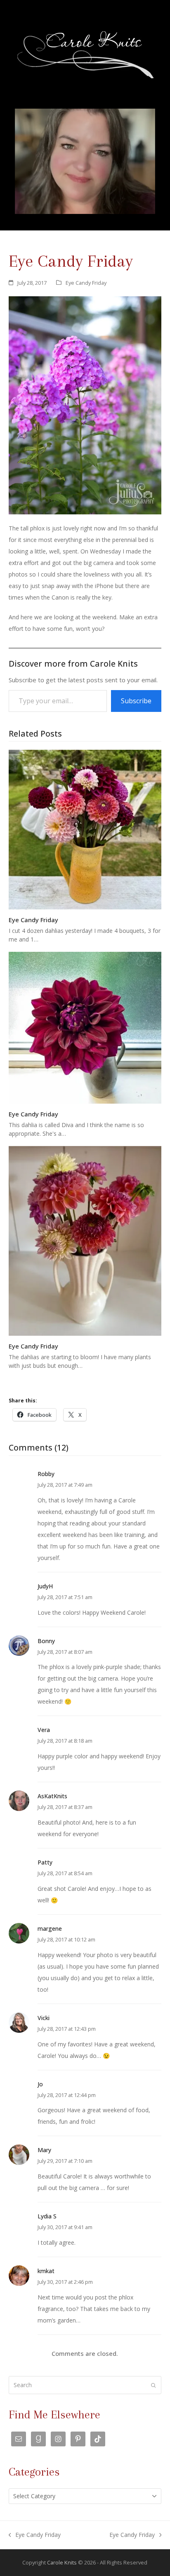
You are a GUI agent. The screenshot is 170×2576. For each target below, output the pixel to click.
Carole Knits (62, 2562)
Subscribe (136, 701)
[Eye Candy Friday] (85, 829)
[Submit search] (153, 2385)
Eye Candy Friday (86, 283)
